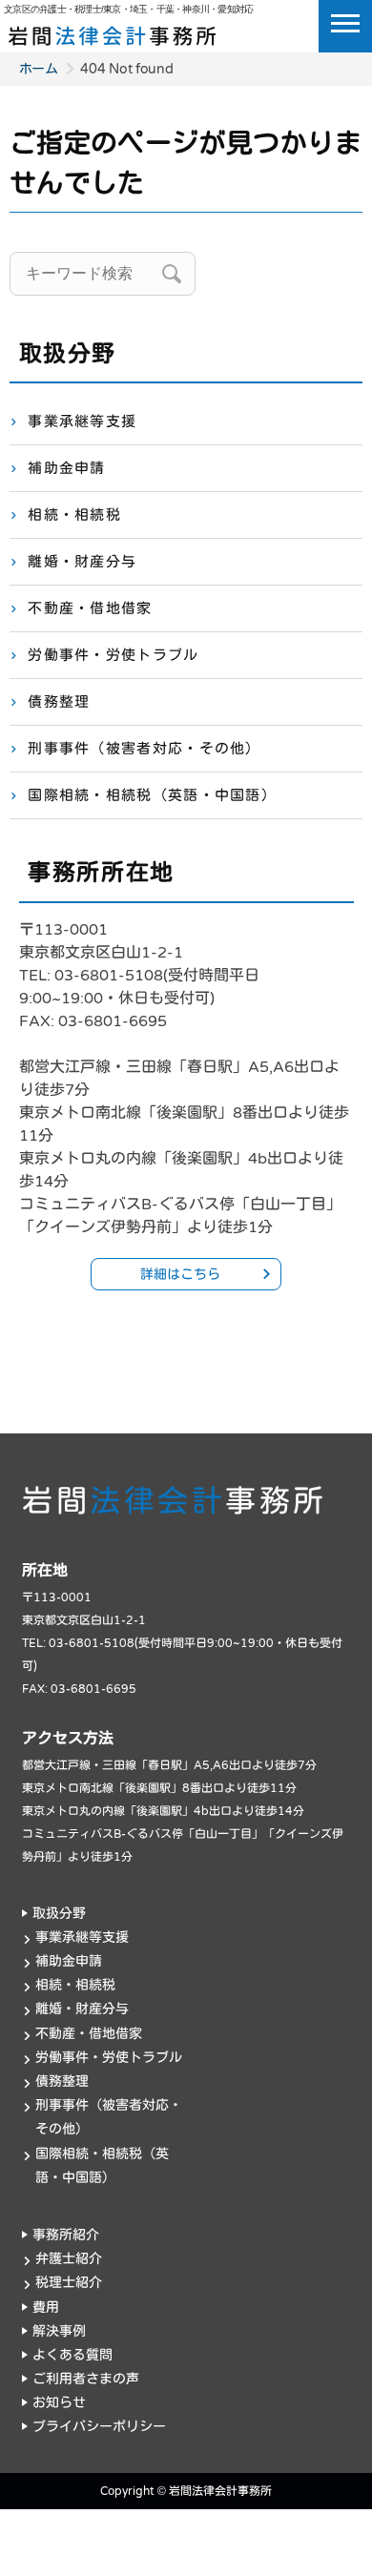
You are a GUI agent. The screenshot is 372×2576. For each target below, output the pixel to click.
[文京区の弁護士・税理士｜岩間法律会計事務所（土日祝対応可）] (113, 32)
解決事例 (59, 2331)
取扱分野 (59, 1914)
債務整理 (59, 702)
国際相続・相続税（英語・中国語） (152, 795)
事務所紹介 (66, 2235)
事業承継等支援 (82, 422)
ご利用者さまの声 (86, 2379)
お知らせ (59, 2403)
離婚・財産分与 (82, 562)
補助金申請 (67, 468)
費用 (46, 2308)
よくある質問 (72, 2355)
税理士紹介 (69, 2283)
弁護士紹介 (69, 2259)
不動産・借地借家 (90, 608)
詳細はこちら (180, 1275)
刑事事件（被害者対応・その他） (145, 749)
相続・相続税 (74, 515)
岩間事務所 (175, 1502)
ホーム (39, 69)
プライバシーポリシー (99, 2427)
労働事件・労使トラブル (113, 655)
